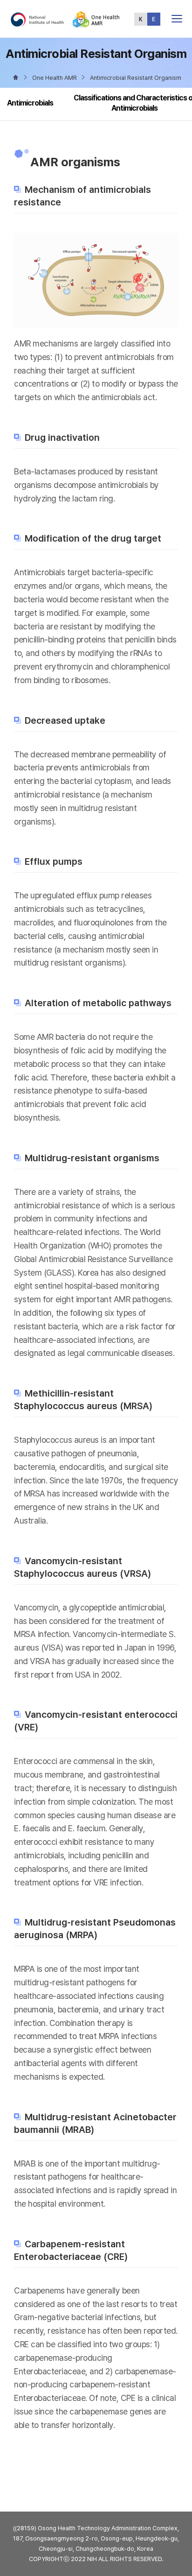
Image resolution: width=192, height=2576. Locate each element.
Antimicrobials (30, 103)
